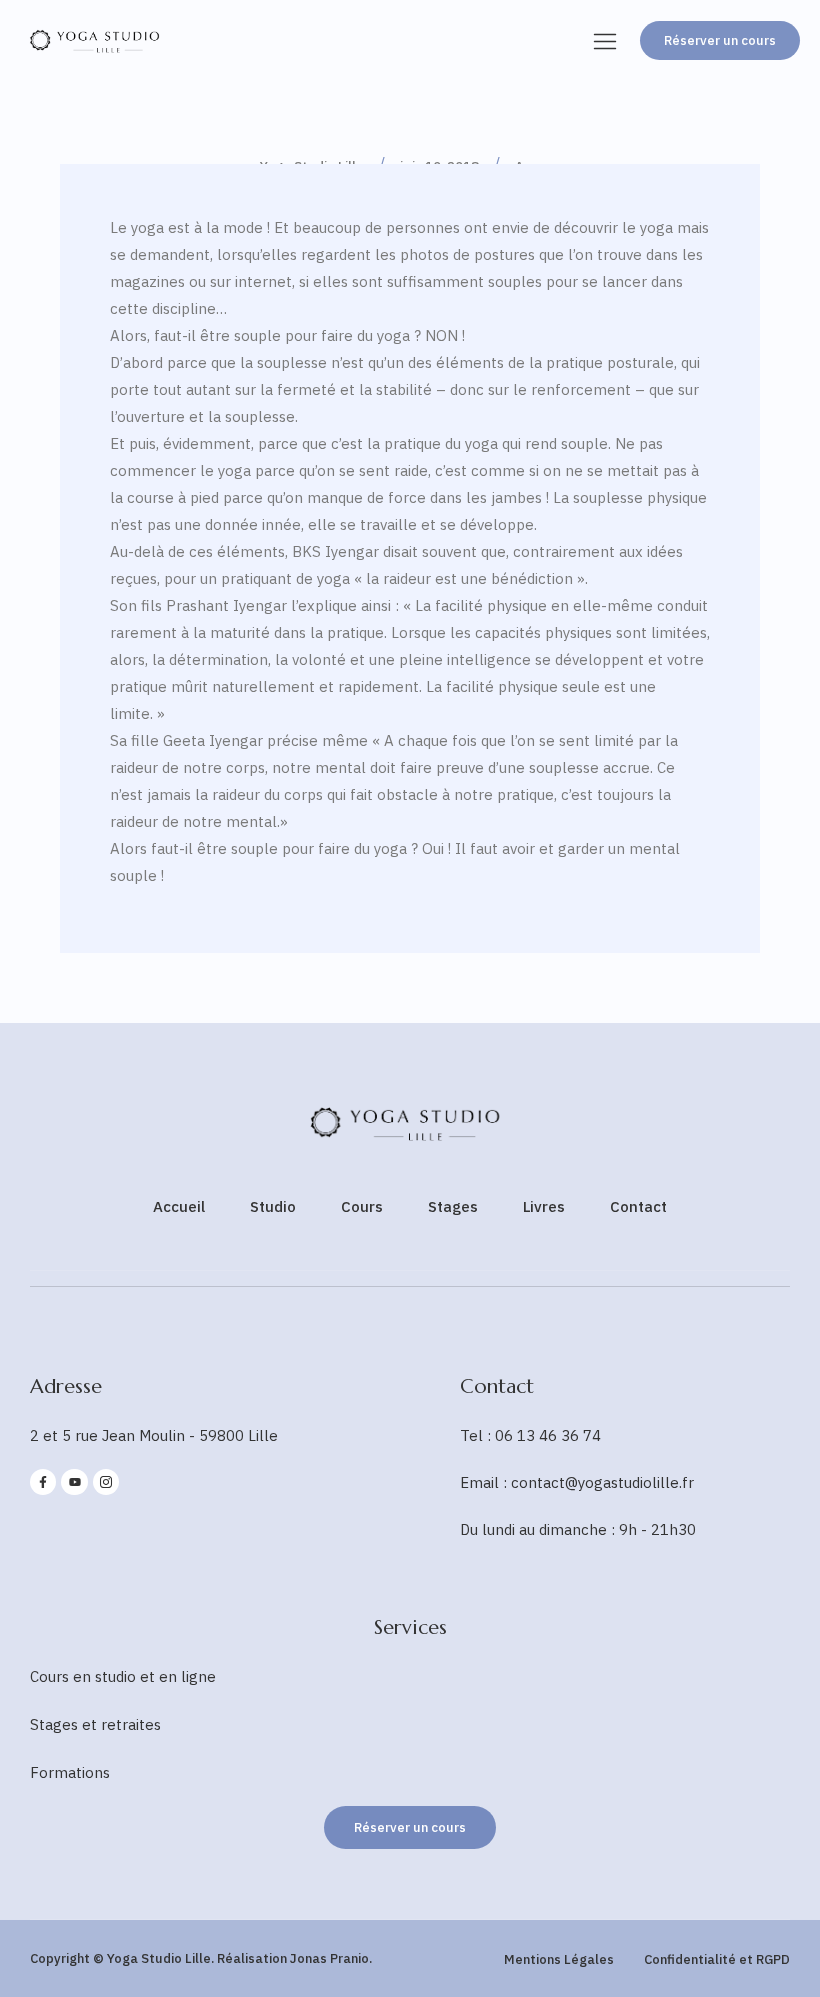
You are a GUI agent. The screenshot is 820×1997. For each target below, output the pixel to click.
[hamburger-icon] (605, 43)
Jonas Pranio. (331, 1958)
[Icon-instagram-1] (106, 1482)
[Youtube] (74, 1482)
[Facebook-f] (43, 1482)
